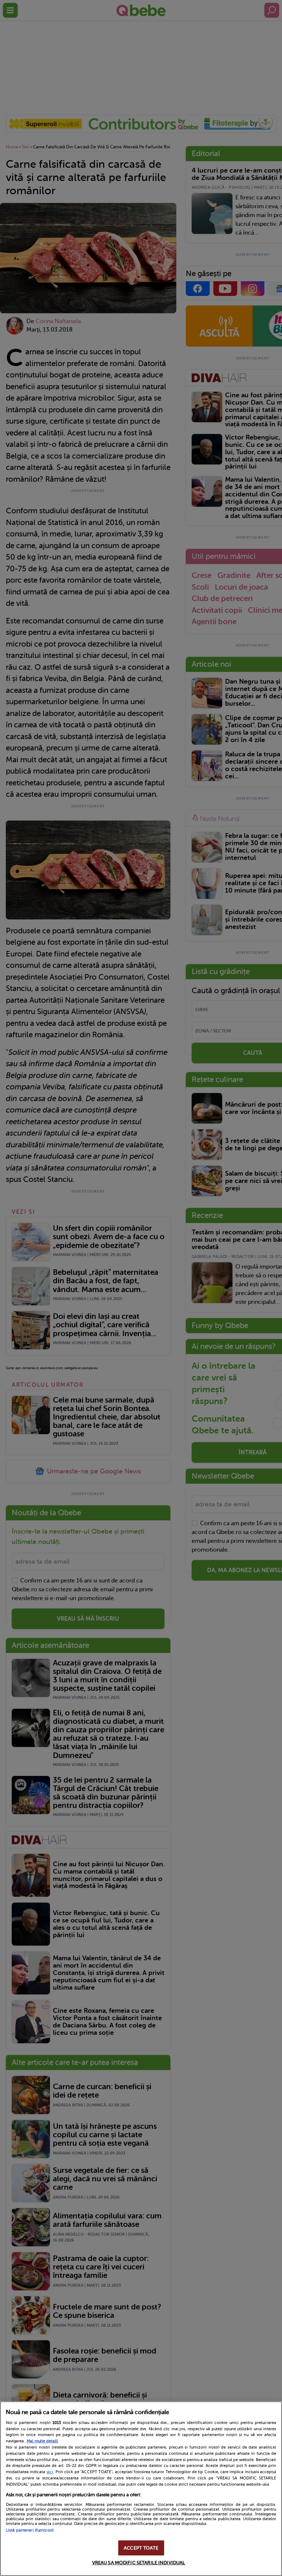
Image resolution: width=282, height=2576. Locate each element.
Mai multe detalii (42, 2441)
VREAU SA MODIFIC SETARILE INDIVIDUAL (139, 2563)
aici (50, 2472)
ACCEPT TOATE (141, 2548)
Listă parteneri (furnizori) (30, 2530)
